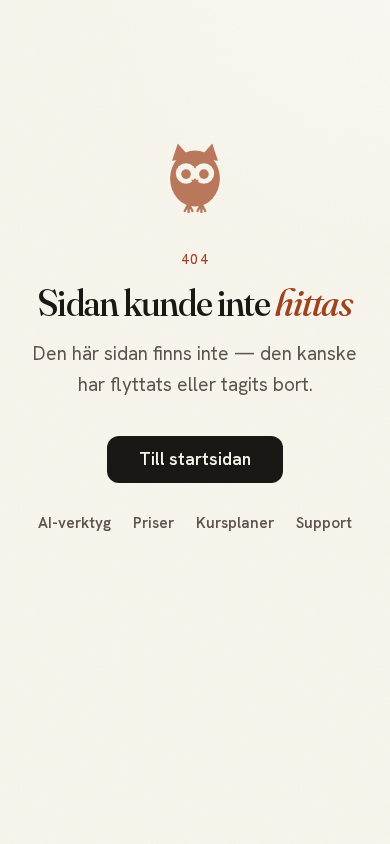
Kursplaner (235, 523)
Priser (153, 523)
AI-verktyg (74, 523)
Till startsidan (195, 459)
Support (324, 523)
